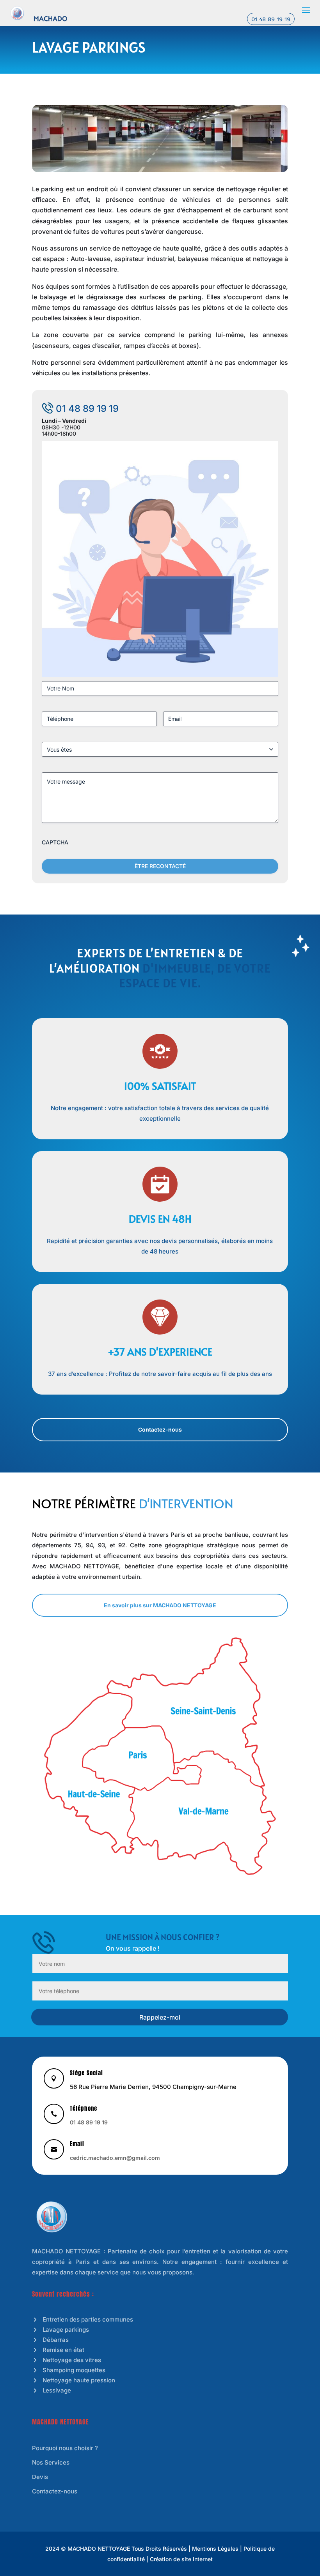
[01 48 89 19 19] (17, 12)
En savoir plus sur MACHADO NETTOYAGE (160, 1605)
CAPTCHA (55, 842)
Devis (40, 2477)
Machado (51, 19)
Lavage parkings (66, 2330)
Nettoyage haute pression (79, 2380)
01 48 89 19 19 (271, 19)
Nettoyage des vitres (72, 2360)
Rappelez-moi (160, 2017)
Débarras (56, 2340)
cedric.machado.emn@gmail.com (115, 2158)
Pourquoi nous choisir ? (65, 2448)
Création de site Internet (181, 2559)
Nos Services (51, 2462)
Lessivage (57, 2390)
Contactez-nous (160, 1429)
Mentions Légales (215, 2549)
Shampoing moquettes (74, 2370)
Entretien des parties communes (88, 2319)
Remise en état (63, 2350)
